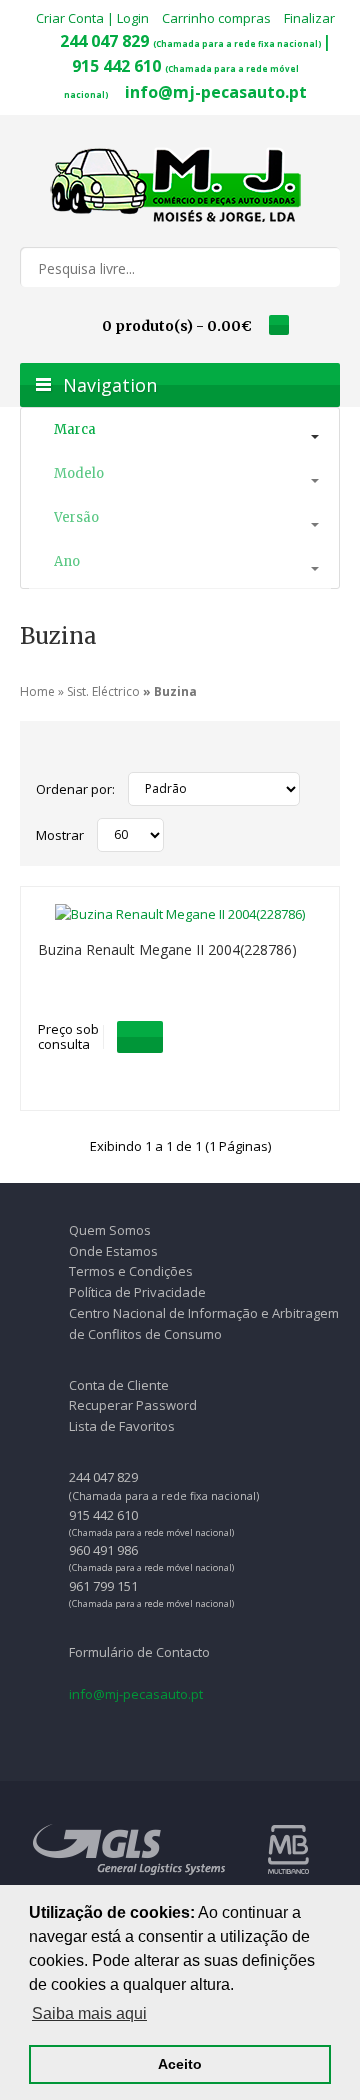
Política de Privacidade (137, 1292)
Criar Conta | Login (92, 18)
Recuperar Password (133, 1405)
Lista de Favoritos (122, 1426)
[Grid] (46, 751)
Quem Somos (110, 1230)
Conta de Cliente (119, 1385)
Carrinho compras (216, 18)
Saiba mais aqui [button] (89, 2013)
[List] (70, 751)
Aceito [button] (180, 2064)
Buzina (175, 691)
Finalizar (309, 18)
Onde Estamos (113, 1251)
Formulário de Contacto (139, 1652)
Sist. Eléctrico (103, 691)
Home (37, 691)
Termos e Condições (131, 1271)
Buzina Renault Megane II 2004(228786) (167, 949)
